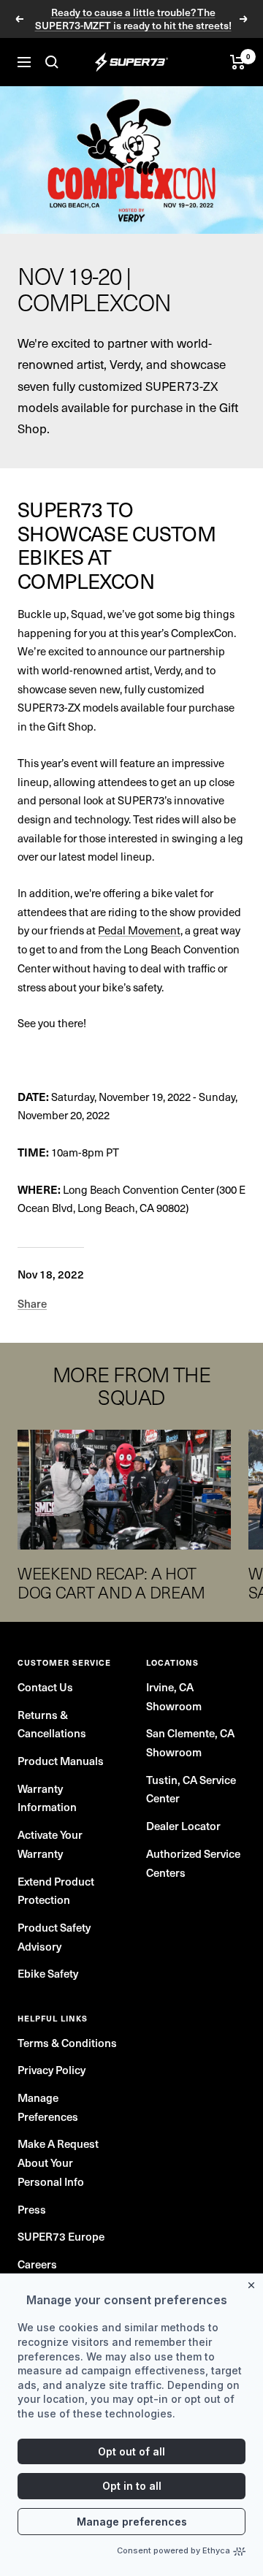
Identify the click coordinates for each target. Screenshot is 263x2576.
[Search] (52, 62)
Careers (37, 2264)
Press (32, 2209)
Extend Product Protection (56, 1891)
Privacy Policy (52, 2070)
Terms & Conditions (67, 2043)
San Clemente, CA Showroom (190, 1742)
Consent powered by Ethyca (174, 2550)
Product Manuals (61, 1761)
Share (32, 1303)
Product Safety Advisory (54, 1937)
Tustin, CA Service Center (191, 1789)
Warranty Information (47, 1798)
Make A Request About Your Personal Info (58, 2162)
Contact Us (45, 1687)
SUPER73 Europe (61, 2236)
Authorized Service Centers (193, 1863)
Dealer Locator (183, 1826)
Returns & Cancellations (52, 1724)
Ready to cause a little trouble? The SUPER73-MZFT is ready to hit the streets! (133, 19)
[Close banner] (254, 2282)
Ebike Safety (48, 1973)
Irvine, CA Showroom (174, 1696)
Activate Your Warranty (50, 1844)
